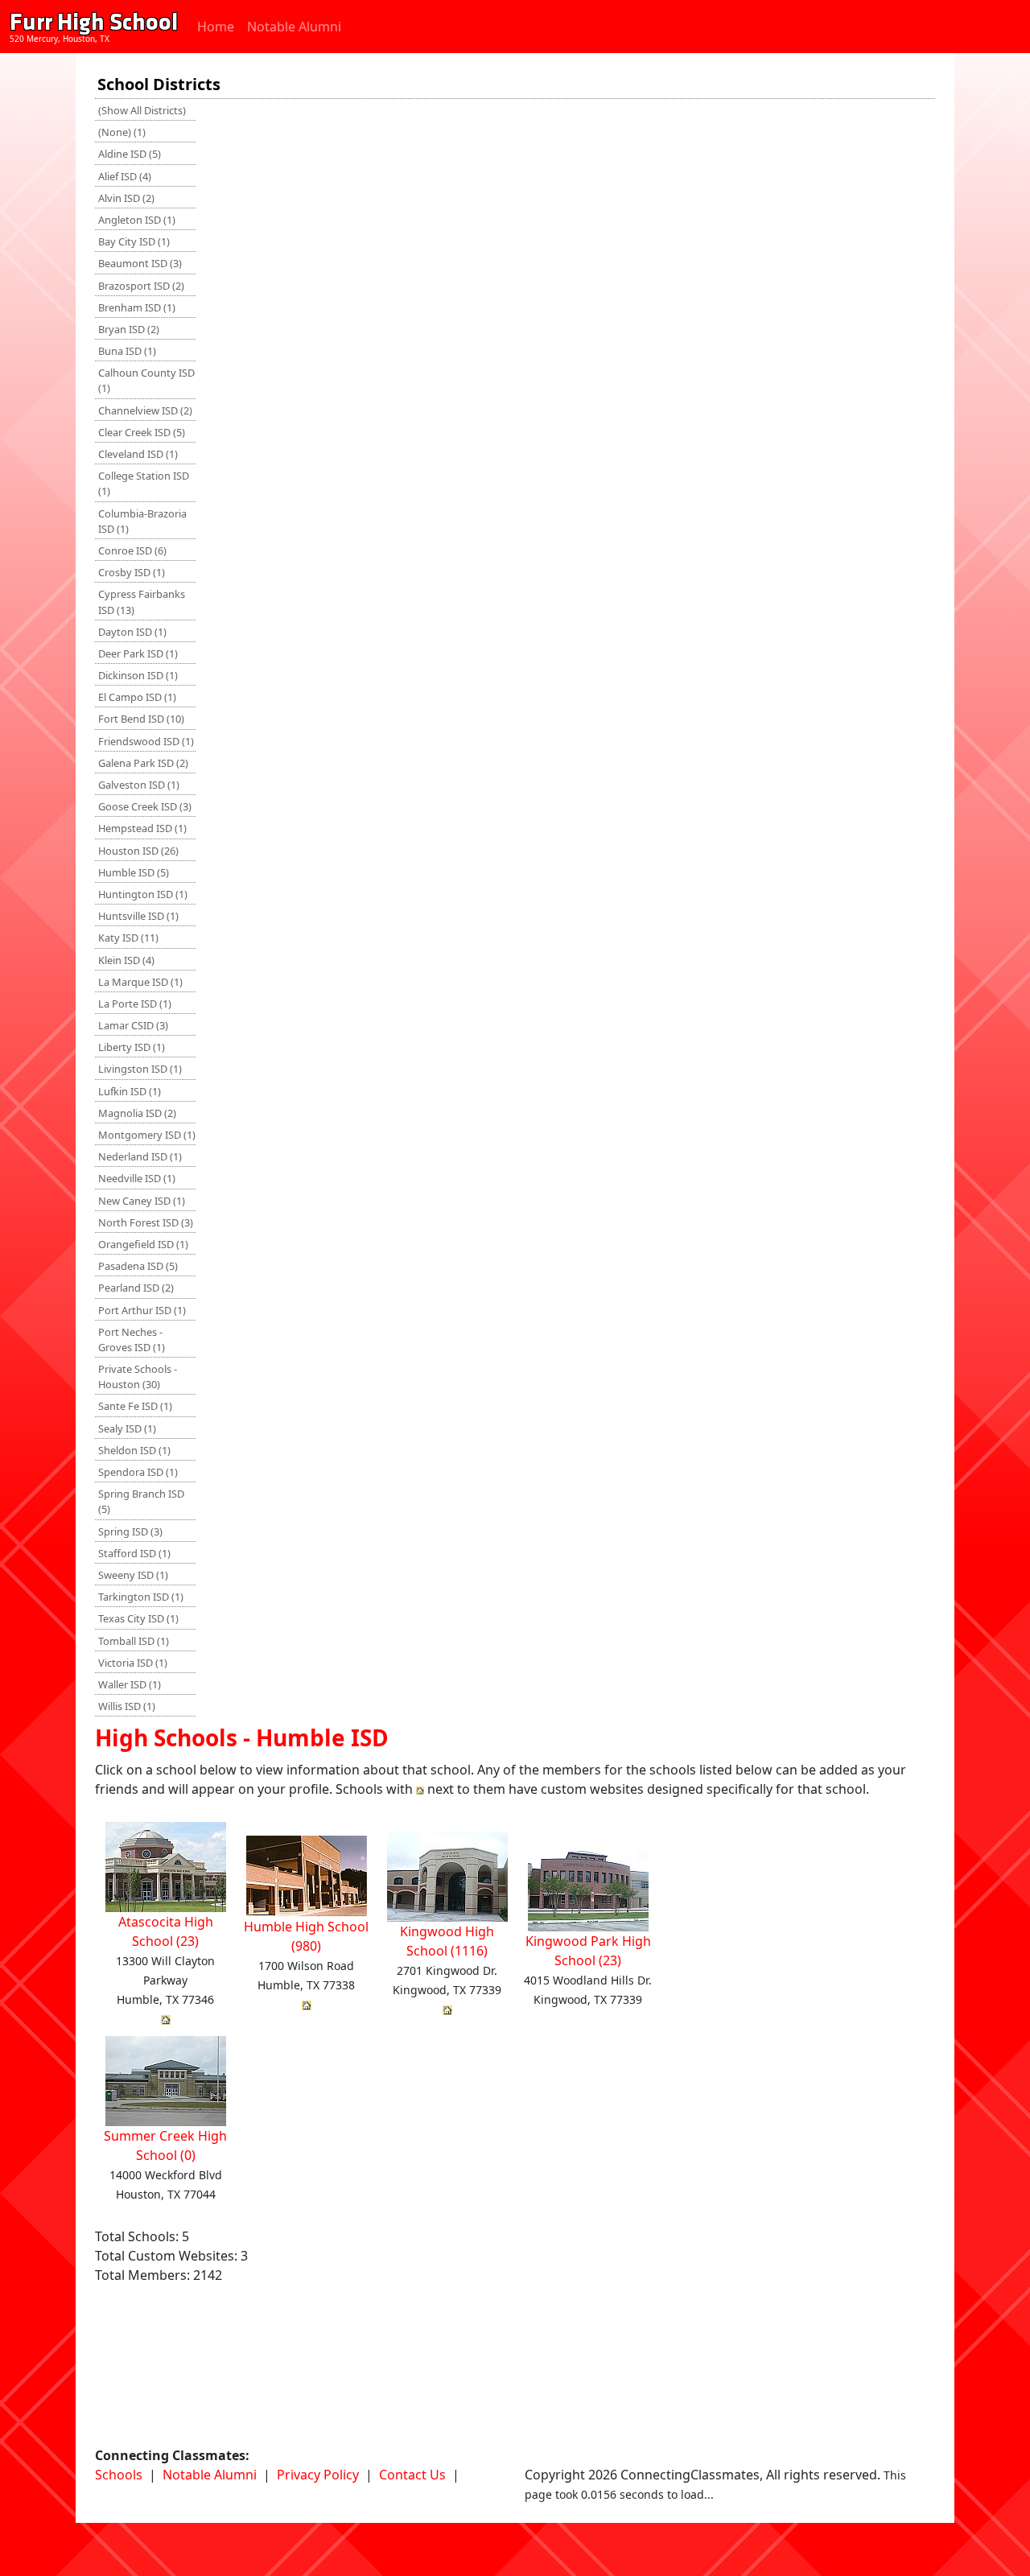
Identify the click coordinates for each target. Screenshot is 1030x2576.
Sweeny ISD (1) (133, 1575)
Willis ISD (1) (127, 1706)
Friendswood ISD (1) (146, 741)
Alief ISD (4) (125, 176)
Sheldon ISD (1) (134, 1450)
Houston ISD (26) (138, 851)
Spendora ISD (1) (138, 1472)
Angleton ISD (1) (137, 220)
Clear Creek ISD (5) (142, 432)
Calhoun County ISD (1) (146, 380)
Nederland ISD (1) (140, 1156)
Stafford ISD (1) (134, 1553)
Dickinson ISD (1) (138, 675)
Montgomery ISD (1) (147, 1135)
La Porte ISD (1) (135, 1004)
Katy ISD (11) (128, 938)
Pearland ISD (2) (136, 1288)
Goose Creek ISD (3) (145, 806)
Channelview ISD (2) (145, 410)
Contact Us (412, 2475)
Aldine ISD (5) (130, 154)
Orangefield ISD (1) (143, 1244)
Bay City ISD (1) (134, 241)
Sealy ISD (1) (127, 1428)
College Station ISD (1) (144, 483)
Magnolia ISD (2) (137, 1113)
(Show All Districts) (142, 110)
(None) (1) (122, 132)
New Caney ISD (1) (142, 1201)
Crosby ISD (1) (132, 572)
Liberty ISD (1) (132, 1047)
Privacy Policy (318, 2475)
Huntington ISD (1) (143, 894)
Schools (119, 2475)
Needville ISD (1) (137, 1178)
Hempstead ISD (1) (142, 828)
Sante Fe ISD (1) (135, 1406)
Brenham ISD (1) (137, 307)
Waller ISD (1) (130, 1684)
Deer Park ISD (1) (138, 653)
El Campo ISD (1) (137, 697)
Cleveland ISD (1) (138, 454)
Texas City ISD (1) (138, 1618)
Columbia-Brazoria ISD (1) (142, 521)
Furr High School (94, 22)
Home (216, 27)
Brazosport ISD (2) (141, 286)
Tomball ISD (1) (134, 1641)
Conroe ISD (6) (132, 550)
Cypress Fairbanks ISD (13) (142, 602)
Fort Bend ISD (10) (141, 719)
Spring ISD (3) (130, 1531)
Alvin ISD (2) (126, 198)
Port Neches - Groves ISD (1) (132, 1340)
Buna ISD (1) (127, 351)
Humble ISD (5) (134, 872)
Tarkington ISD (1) (141, 1597)
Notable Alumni (294, 27)
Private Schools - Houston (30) (138, 1377)
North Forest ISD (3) (146, 1222)
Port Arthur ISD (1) (142, 1310)
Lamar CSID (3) (133, 1025)
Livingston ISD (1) (140, 1069)
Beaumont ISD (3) (140, 263)
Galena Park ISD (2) (143, 763)
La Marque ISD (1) (140, 982)
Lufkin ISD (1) (130, 1091)
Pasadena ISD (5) (138, 1266)
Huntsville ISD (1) (138, 916)
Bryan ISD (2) (129, 329)
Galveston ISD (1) (139, 785)
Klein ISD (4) (126, 960)
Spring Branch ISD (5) (141, 1501)
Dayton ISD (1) (132, 632)
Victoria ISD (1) (133, 1663)
